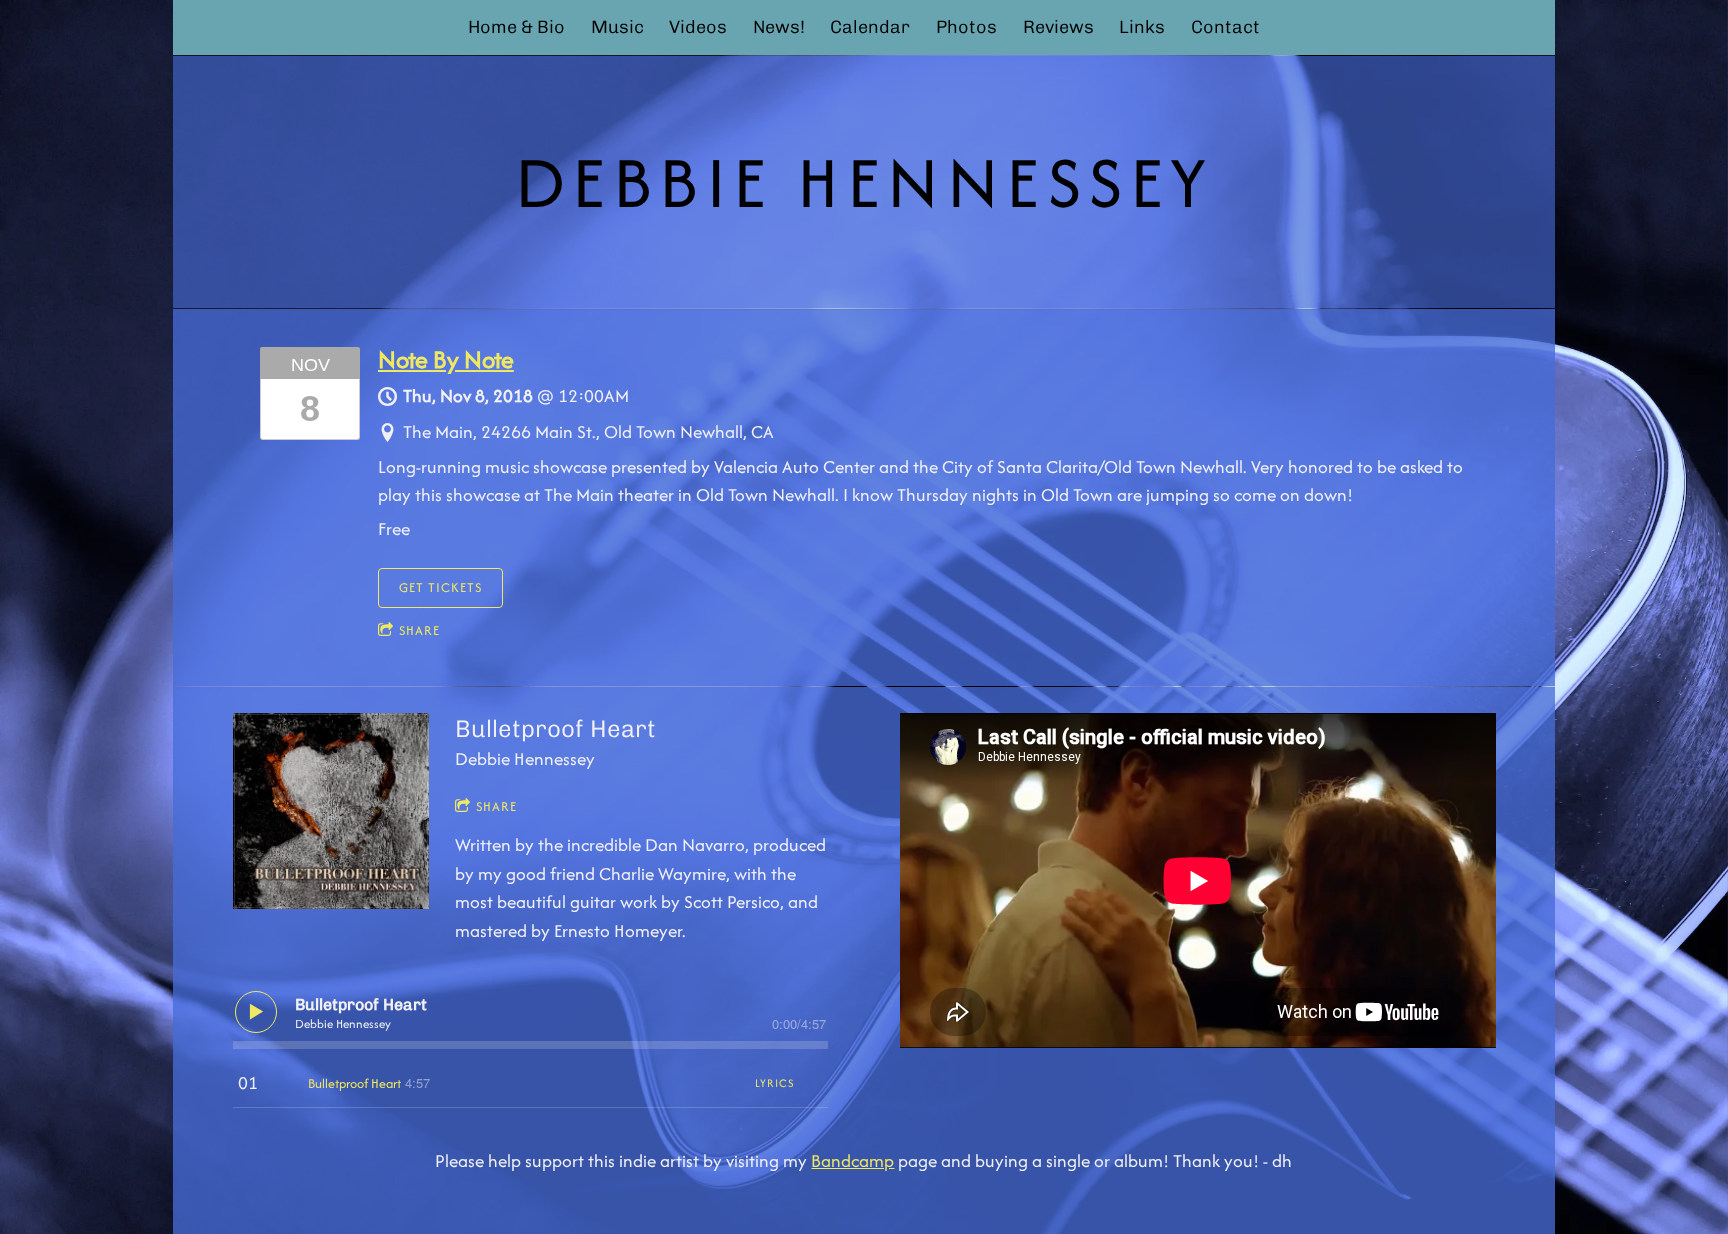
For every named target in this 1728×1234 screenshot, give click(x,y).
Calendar (870, 27)
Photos (966, 27)
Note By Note (446, 359)
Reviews (1058, 27)
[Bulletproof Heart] (331, 811)
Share (419, 630)
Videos (698, 27)
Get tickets (440, 587)
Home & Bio (516, 27)
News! (779, 27)
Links (1142, 27)
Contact (1225, 27)
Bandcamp (852, 1160)
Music (617, 27)
